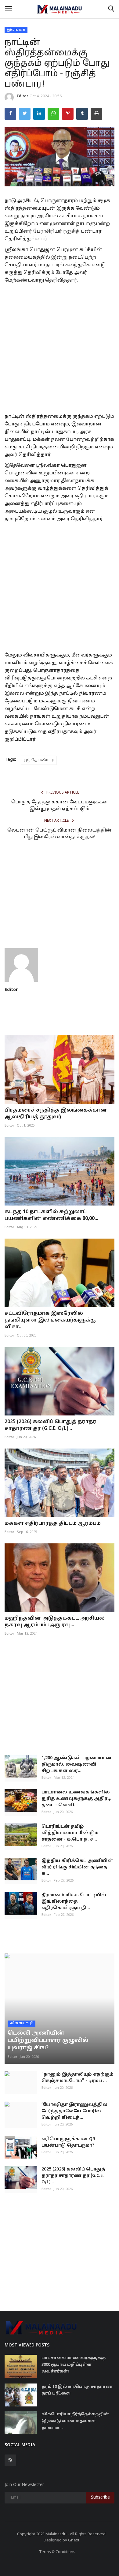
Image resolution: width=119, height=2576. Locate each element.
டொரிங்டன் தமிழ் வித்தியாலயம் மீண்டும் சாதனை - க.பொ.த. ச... (70, 1833)
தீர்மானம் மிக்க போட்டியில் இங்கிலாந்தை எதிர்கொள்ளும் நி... (74, 1902)
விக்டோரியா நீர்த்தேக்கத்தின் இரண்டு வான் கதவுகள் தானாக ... (75, 2421)
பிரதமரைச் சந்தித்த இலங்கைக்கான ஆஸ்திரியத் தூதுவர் (56, 1114)
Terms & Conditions (57, 2552)
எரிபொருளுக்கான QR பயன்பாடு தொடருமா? (68, 2142)
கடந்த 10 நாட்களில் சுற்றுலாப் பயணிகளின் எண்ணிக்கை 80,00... (51, 1215)
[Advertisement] (60, 347)
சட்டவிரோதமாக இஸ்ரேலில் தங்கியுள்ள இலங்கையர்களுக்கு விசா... (50, 1320)
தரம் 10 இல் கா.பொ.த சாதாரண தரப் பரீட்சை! (77, 2390)
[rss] (10, 2460)
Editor (22, 96)
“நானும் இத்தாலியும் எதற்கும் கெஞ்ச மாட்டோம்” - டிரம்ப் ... (78, 2078)
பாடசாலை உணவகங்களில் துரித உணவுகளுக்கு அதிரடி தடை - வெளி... (76, 1799)
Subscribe (100, 2497)
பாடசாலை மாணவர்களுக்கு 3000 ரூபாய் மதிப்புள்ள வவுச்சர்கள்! (74, 2365)
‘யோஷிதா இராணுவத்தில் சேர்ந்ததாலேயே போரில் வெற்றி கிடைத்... (74, 2111)
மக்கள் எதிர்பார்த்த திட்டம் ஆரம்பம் (53, 1524)
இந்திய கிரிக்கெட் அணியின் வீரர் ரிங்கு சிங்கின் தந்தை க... (77, 1867)
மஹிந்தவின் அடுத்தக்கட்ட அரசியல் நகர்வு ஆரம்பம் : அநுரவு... (55, 1622)
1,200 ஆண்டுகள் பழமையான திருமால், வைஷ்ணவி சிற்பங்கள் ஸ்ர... (77, 1765)
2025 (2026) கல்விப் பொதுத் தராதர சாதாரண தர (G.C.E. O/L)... (50, 1425)
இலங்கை (16, 30)
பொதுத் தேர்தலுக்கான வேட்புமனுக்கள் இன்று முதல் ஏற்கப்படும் (60, 806)
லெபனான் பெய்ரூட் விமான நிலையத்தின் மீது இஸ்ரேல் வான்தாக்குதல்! (60, 834)
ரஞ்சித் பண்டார (39, 760)
